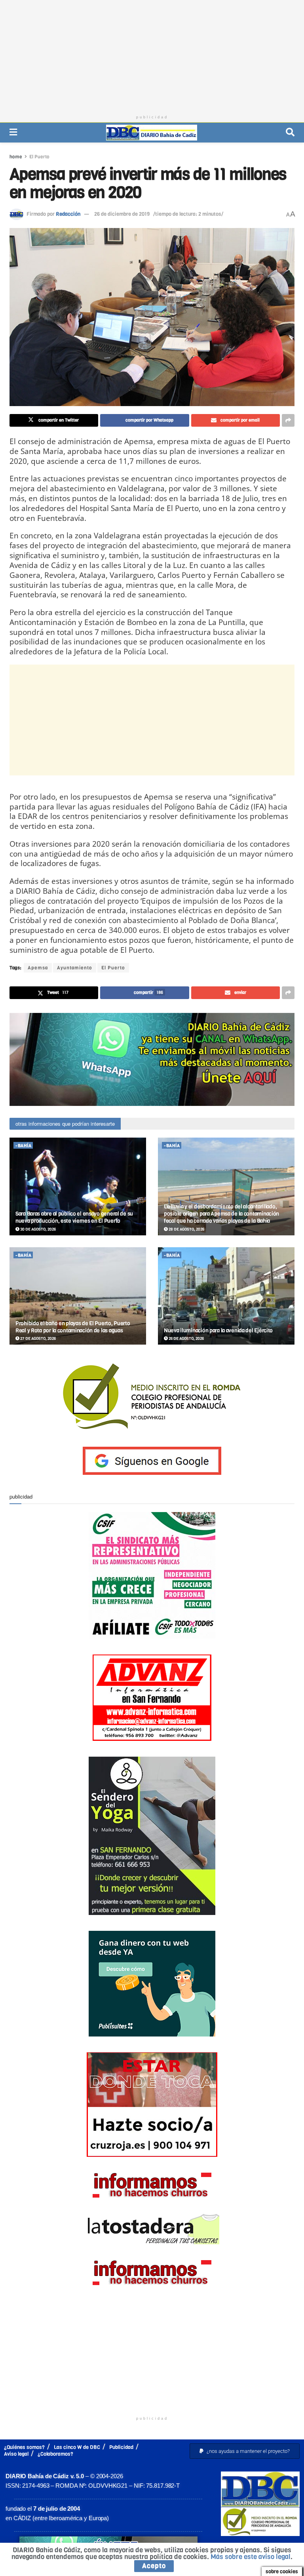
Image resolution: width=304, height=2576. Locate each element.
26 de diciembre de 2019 (122, 214)
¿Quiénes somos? (24, 2447)
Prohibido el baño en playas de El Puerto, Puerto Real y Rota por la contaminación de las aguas (73, 1327)
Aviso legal (16, 2454)
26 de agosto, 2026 (186, 1338)
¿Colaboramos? (55, 2454)
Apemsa (38, 968)
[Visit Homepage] (152, 133)
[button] (245, 2451)
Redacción (68, 214)
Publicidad (121, 2447)
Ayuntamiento (75, 968)
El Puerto (39, 157)
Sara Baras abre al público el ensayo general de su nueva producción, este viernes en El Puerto (74, 1217)
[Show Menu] (13, 132)
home (16, 157)
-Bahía (23, 1146)
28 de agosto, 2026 (186, 1229)
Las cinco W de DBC (77, 2447)
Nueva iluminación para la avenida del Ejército (218, 1331)
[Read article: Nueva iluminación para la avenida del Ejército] (226, 1296)
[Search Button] (290, 132)
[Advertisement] (152, 55)
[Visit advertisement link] (152, 1059)
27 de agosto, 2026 (38, 1338)
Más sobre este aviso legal (251, 2557)
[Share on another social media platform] (288, 420)
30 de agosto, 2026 (38, 1229)
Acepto (154, 2566)
